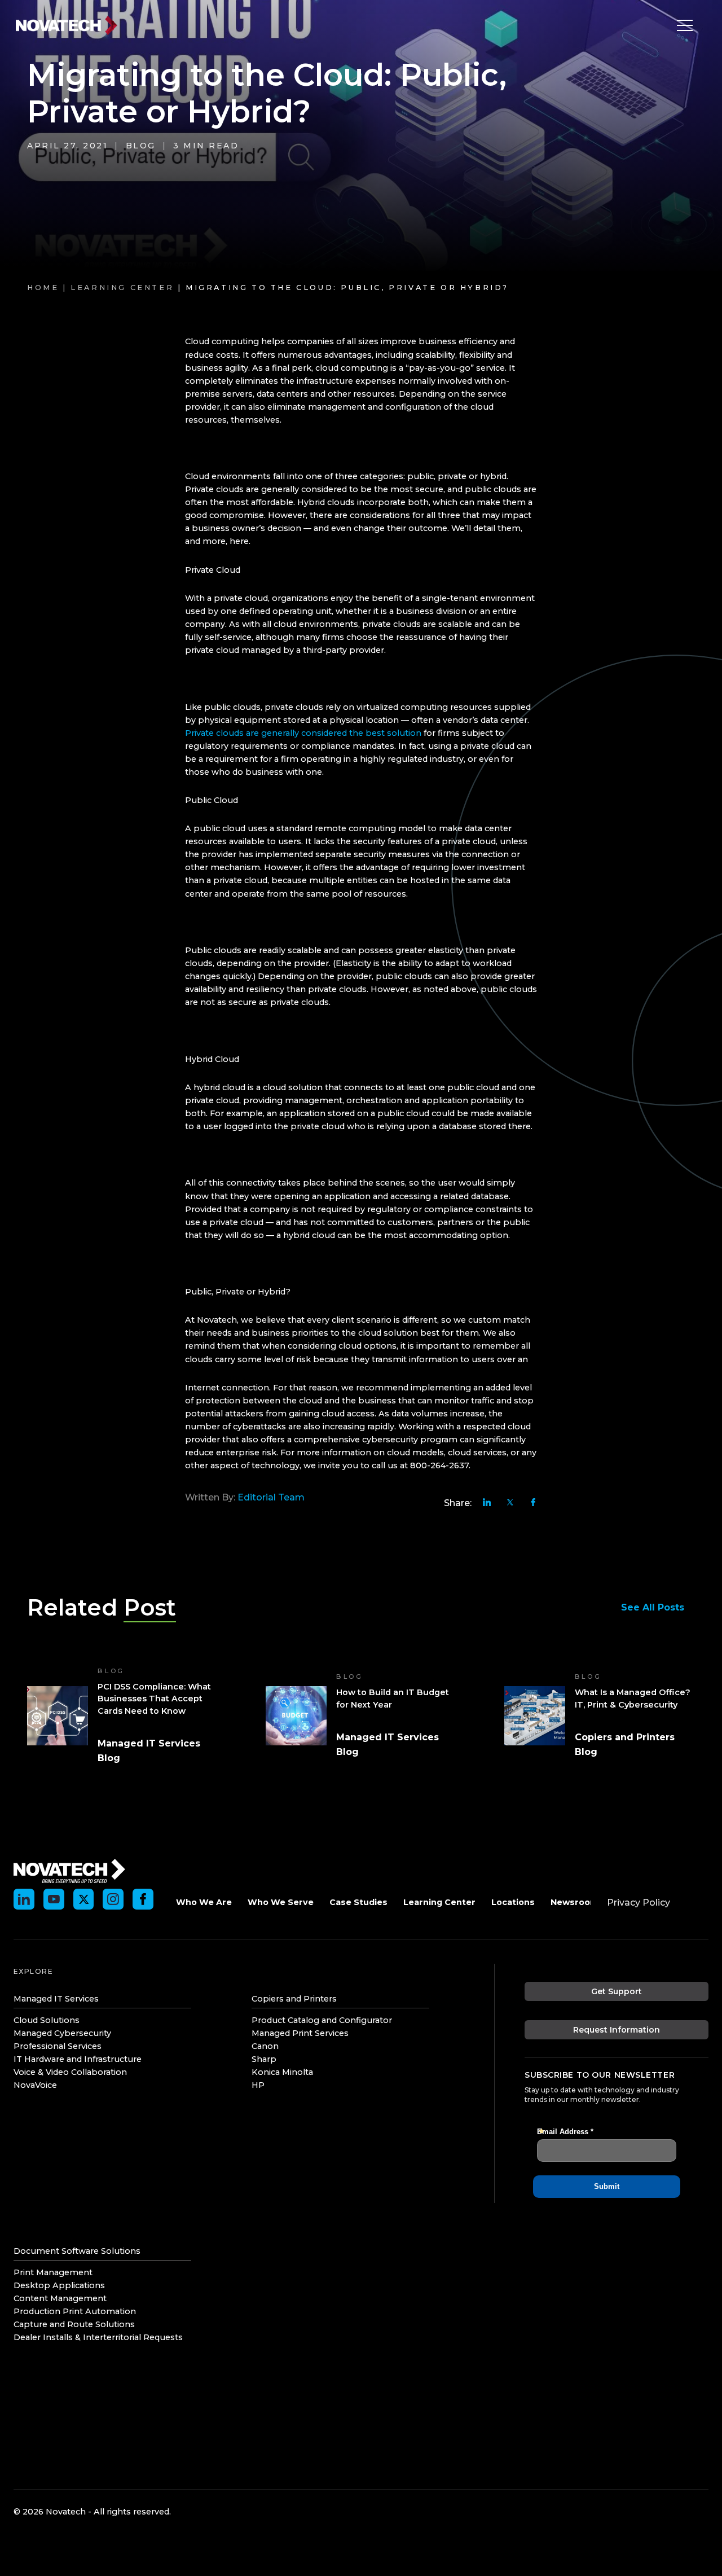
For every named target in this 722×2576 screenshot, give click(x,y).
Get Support (617, 1991)
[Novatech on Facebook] (143, 1899)
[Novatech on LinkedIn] (24, 1899)
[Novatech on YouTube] (54, 1899)
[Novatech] (69, 1870)
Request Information (617, 2030)
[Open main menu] (682, 25)
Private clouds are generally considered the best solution (303, 733)
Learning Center (122, 288)
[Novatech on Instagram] (113, 1899)
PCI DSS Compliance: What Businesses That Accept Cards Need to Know (154, 1699)
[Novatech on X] (84, 1899)
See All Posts (653, 1607)
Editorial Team (271, 1497)
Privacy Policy (639, 1903)
